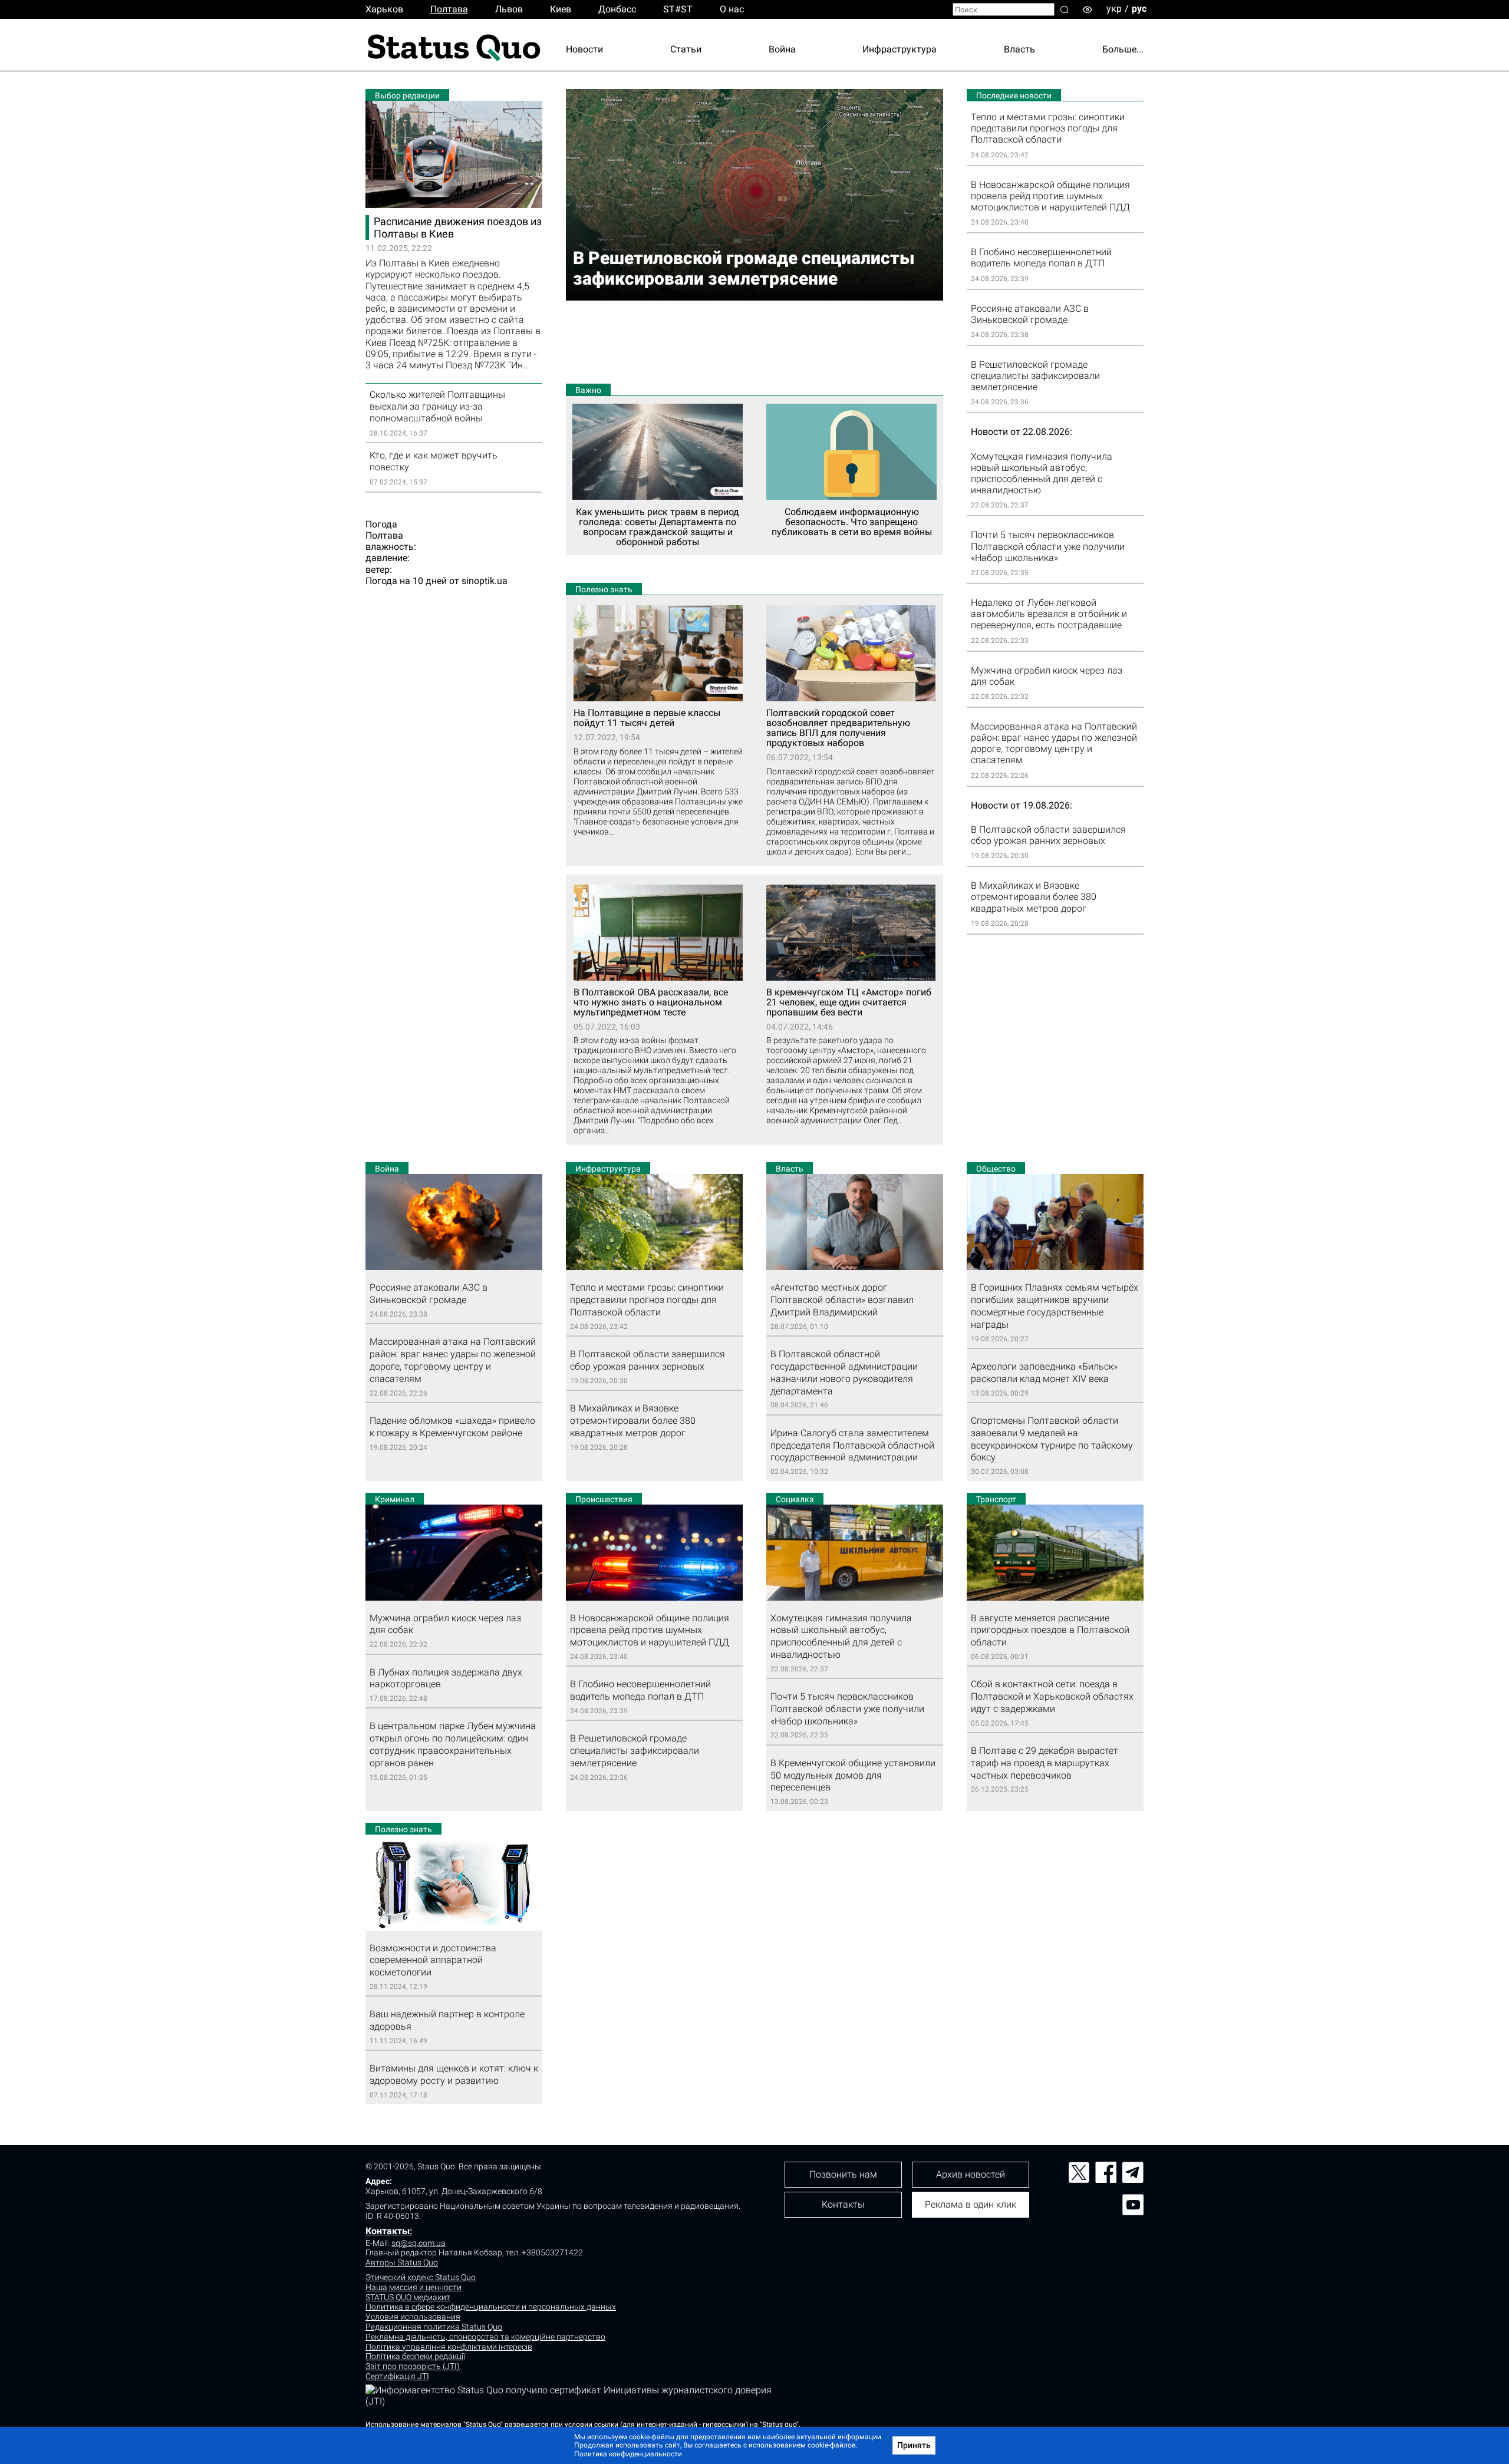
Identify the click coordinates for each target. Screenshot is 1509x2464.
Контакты (388, 2231)
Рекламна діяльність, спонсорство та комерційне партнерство (485, 2337)
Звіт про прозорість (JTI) (413, 2366)
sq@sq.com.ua (419, 2243)
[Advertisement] (754, 342)
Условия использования (413, 2317)
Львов (509, 9)
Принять (914, 2445)
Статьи (686, 49)
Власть (1019, 49)
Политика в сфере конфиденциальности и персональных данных (491, 2307)
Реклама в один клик (971, 2204)
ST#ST (678, 9)
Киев (561, 9)
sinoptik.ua (485, 581)
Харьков (384, 9)
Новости (584, 49)
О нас (732, 9)
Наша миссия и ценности (414, 2287)
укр (1114, 9)
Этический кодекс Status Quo (421, 2277)
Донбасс (617, 9)
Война (782, 49)
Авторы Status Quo (402, 2262)
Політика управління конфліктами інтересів (449, 2347)
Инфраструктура (900, 49)
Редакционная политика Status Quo (434, 2327)
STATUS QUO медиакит (408, 2297)
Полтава (449, 9)
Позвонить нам (843, 2174)
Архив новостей (971, 2174)
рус (1139, 9)
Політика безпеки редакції (415, 2356)
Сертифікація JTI (397, 2376)
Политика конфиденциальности (628, 2454)
